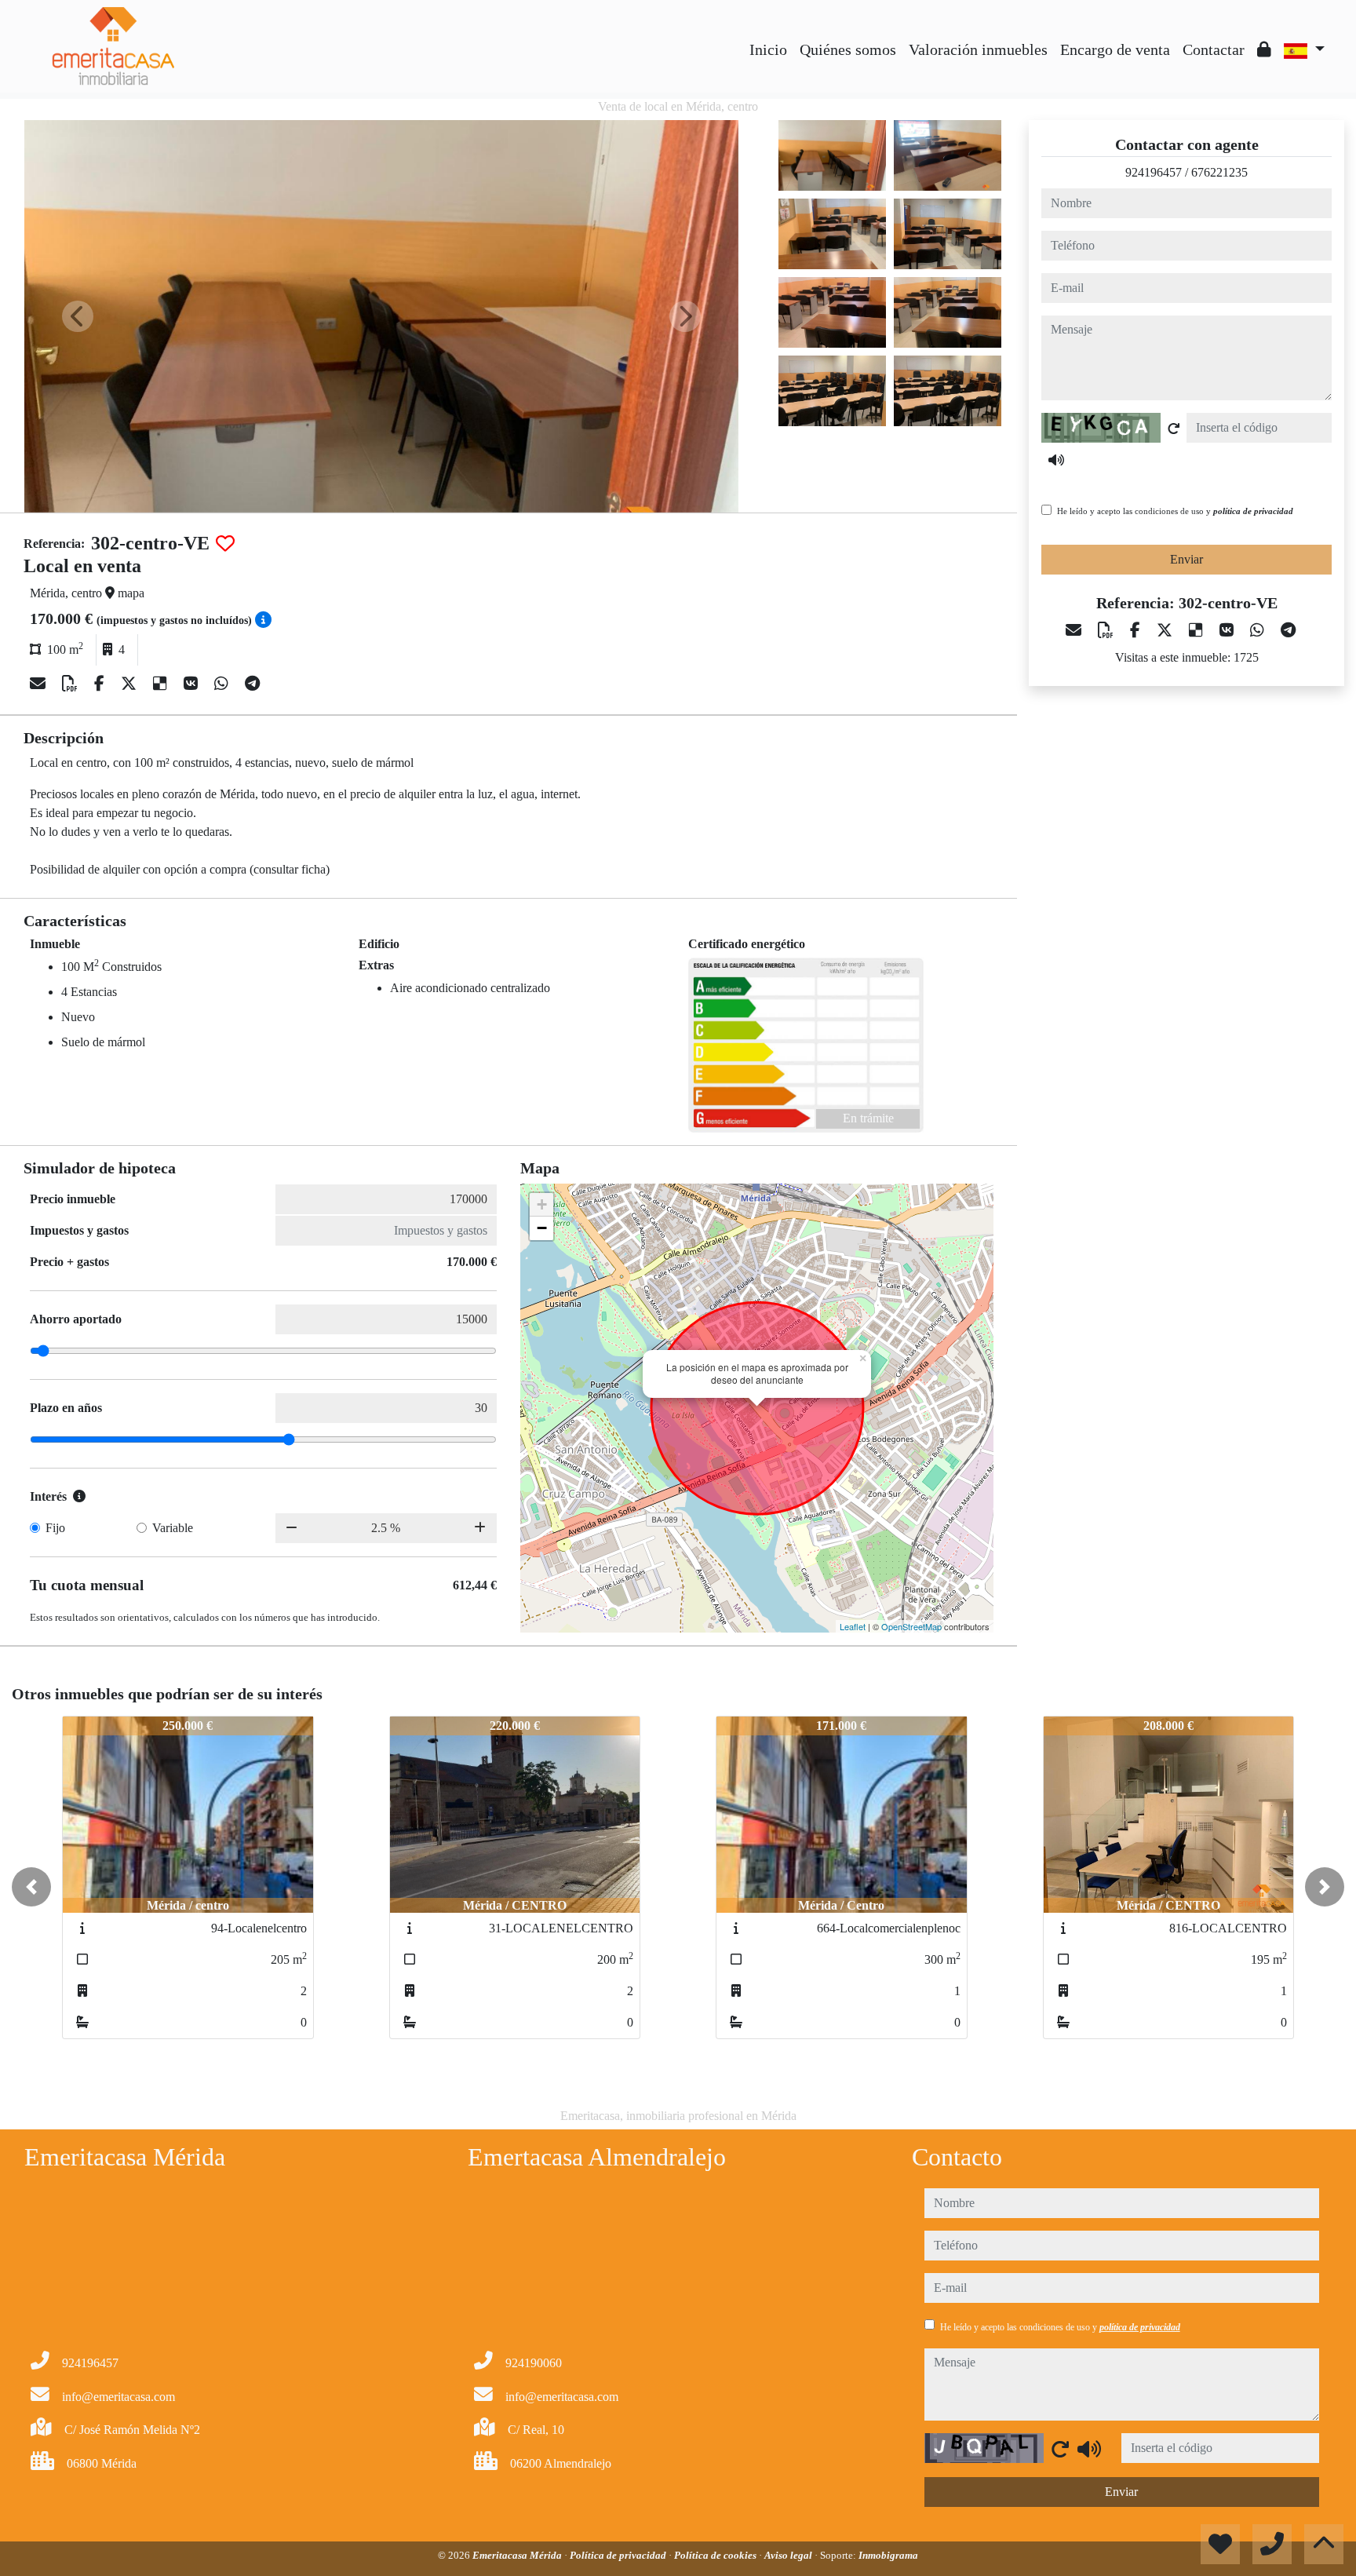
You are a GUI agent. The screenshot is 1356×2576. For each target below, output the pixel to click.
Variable (173, 1528)
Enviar (1186, 559)
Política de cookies (716, 2555)
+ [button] (542, 1204)
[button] (31, 1887)
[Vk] (193, 684)
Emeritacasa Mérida (518, 2555)
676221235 (1219, 172)
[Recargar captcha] (1174, 429)
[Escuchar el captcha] (1056, 460)
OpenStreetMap (911, 1626)
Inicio (768, 49)
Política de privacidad (619, 2555)
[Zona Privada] (1264, 49)
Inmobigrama (888, 2555)
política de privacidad (1253, 511)
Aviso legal (789, 2555)
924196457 (1154, 172)
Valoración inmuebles (978, 49)
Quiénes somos (848, 49)
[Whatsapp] (223, 684)
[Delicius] (162, 684)
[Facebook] (101, 684)
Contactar (1214, 49)
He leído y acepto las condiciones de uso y (1175, 511)
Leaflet (853, 1626)
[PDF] (72, 684)
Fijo (55, 1528)
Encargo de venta (1115, 49)
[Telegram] (252, 684)
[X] (131, 684)
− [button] (542, 1228)
